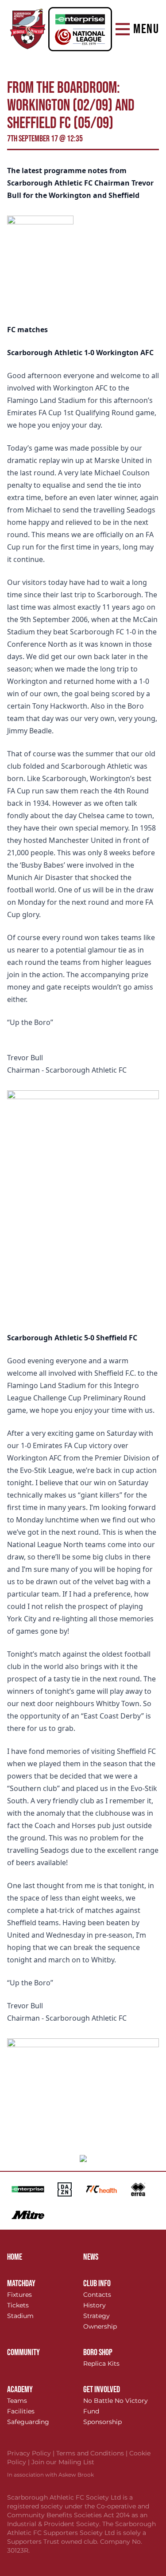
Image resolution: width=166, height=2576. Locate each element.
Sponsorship (102, 2422)
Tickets (18, 2305)
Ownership (100, 2326)
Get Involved (102, 2390)
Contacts (97, 2295)
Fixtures (19, 2295)
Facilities (21, 2411)
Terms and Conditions (93, 2453)
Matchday (21, 2284)
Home (15, 2257)
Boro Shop (98, 2352)
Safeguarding (28, 2422)
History (95, 2305)
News (91, 2257)
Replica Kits (101, 2364)
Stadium (20, 2316)
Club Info (97, 2284)
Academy (20, 2390)
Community (23, 2352)
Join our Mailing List (63, 2462)
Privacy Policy (32, 2453)
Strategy (97, 2316)
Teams (17, 2401)
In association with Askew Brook (50, 2475)
